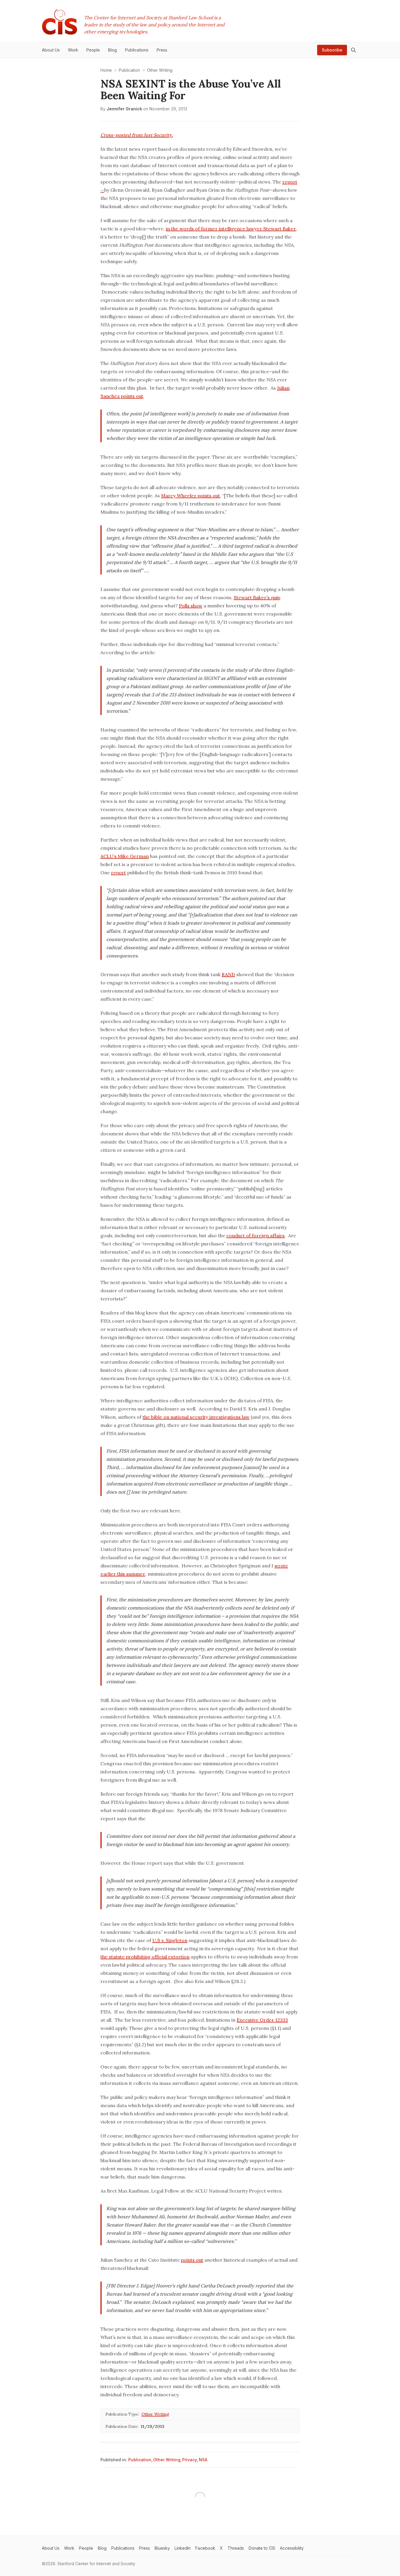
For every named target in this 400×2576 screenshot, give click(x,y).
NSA (203, 2460)
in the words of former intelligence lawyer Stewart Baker (231, 229)
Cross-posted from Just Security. (137, 135)
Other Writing (155, 2414)
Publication (140, 2460)
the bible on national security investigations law (196, 1417)
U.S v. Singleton (170, 1940)
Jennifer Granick (124, 109)
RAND (228, 974)
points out (192, 2260)
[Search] (353, 50)
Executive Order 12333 (262, 2020)
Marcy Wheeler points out (190, 496)
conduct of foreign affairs (255, 1235)
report (118, 873)
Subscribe (332, 50)
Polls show (191, 606)
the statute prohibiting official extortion (145, 1957)
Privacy (190, 2460)
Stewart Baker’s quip (257, 597)
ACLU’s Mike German (125, 856)
